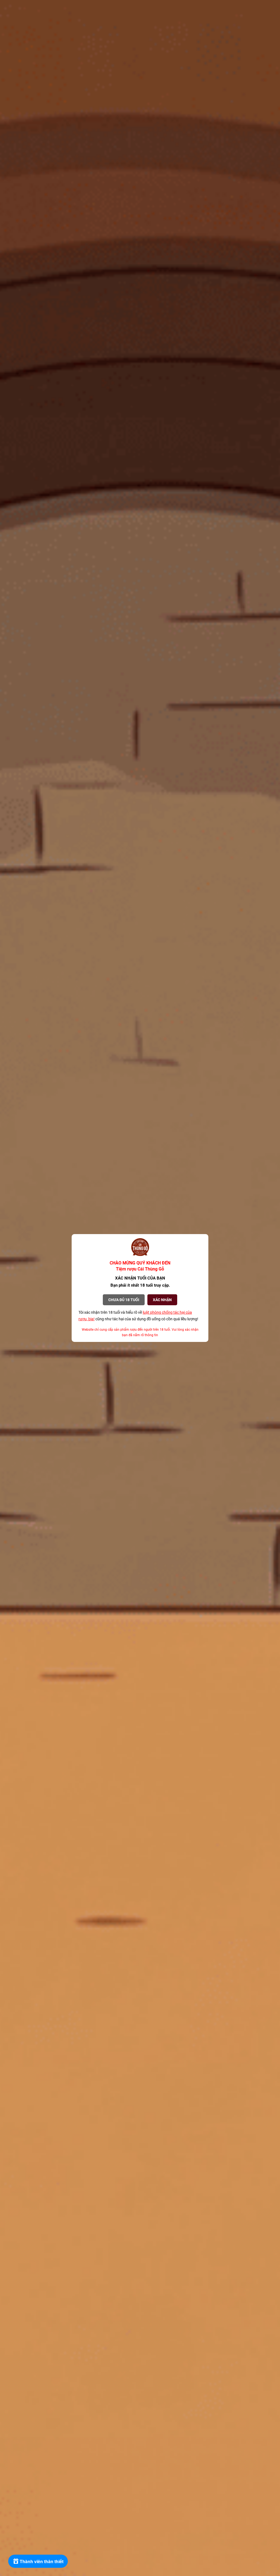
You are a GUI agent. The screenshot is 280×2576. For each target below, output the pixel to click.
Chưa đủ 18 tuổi (124, 1300)
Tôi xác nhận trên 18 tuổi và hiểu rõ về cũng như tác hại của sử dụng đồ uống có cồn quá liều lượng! (138, 1316)
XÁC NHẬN (162, 1300)
